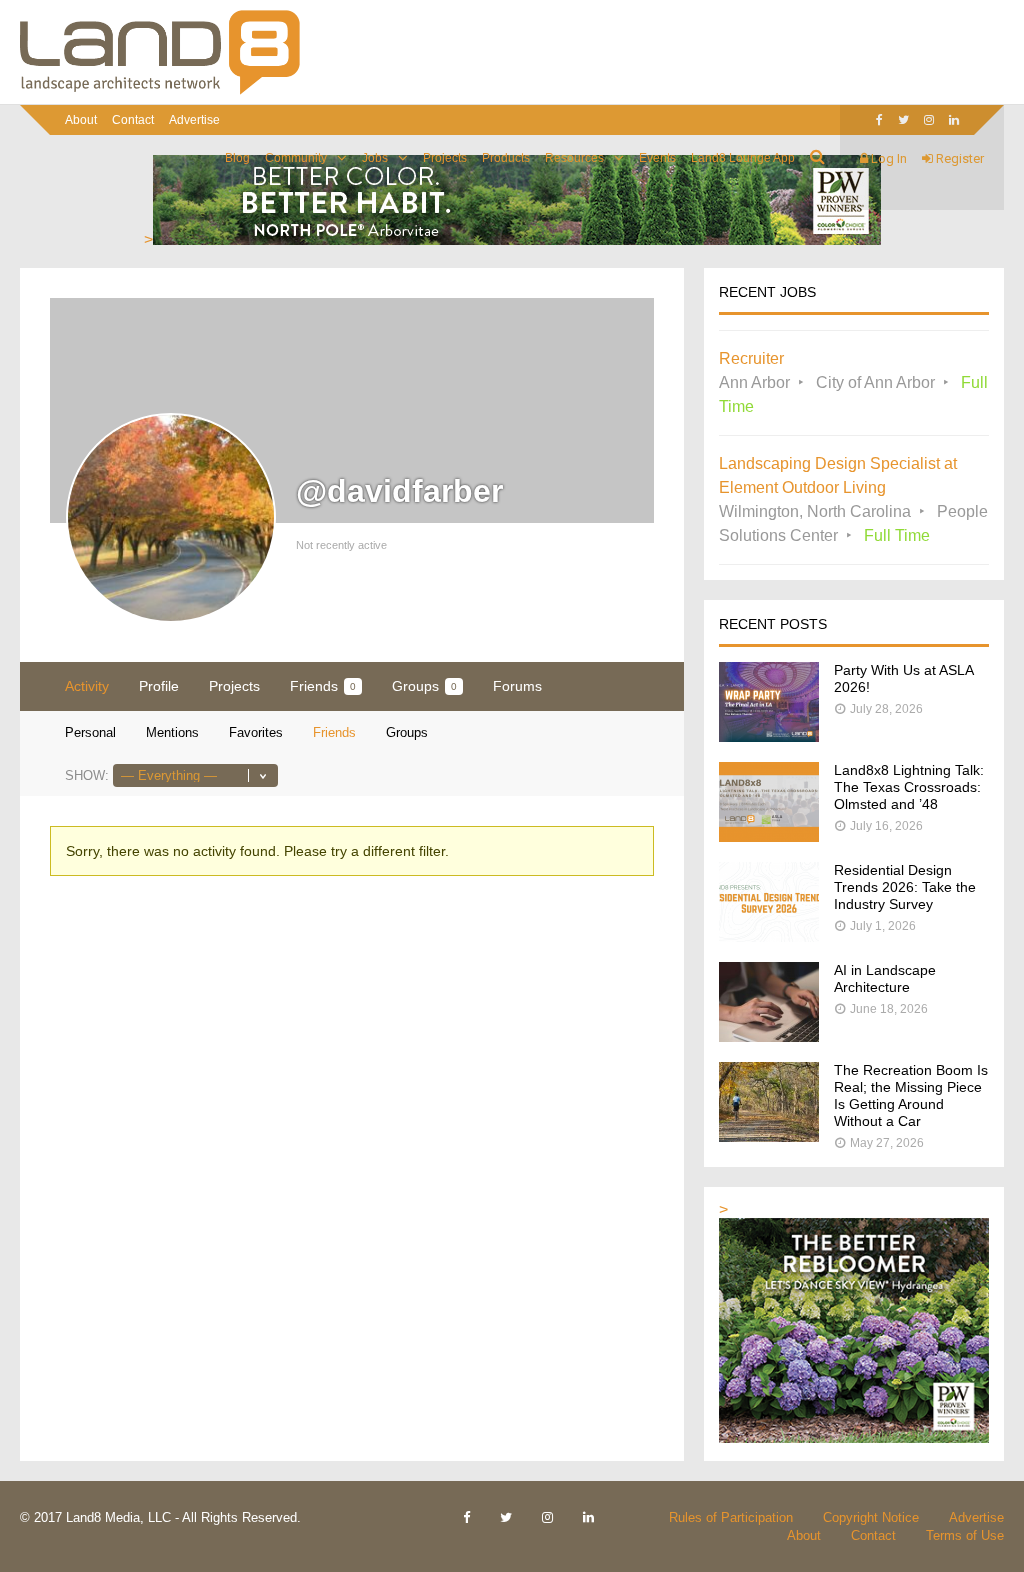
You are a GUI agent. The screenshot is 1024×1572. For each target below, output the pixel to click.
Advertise (194, 120)
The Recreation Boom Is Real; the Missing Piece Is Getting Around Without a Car (911, 1095)
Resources (574, 158)
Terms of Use (965, 1535)
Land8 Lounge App (743, 158)
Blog (237, 158)
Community (296, 158)
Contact (133, 120)
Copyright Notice (871, 1517)
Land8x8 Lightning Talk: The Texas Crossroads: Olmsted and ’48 (909, 787)
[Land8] (160, 91)
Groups (424, 686)
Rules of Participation (731, 1517)
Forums (517, 686)
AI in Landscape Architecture (885, 978)
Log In (887, 158)
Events (657, 158)
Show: (87, 775)
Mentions (172, 732)
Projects (445, 158)
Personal (90, 732)
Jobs (375, 158)
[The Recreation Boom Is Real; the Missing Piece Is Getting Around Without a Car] (769, 1136)
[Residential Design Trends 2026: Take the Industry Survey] (769, 936)
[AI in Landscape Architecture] (769, 1036)
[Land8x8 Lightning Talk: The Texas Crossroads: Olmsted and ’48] (769, 836)
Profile (159, 686)
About (81, 120)
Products (506, 158)
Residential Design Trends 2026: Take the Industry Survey (905, 887)
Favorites (256, 732)
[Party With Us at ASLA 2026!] (769, 736)
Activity (87, 686)
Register (958, 158)
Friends (323, 686)
